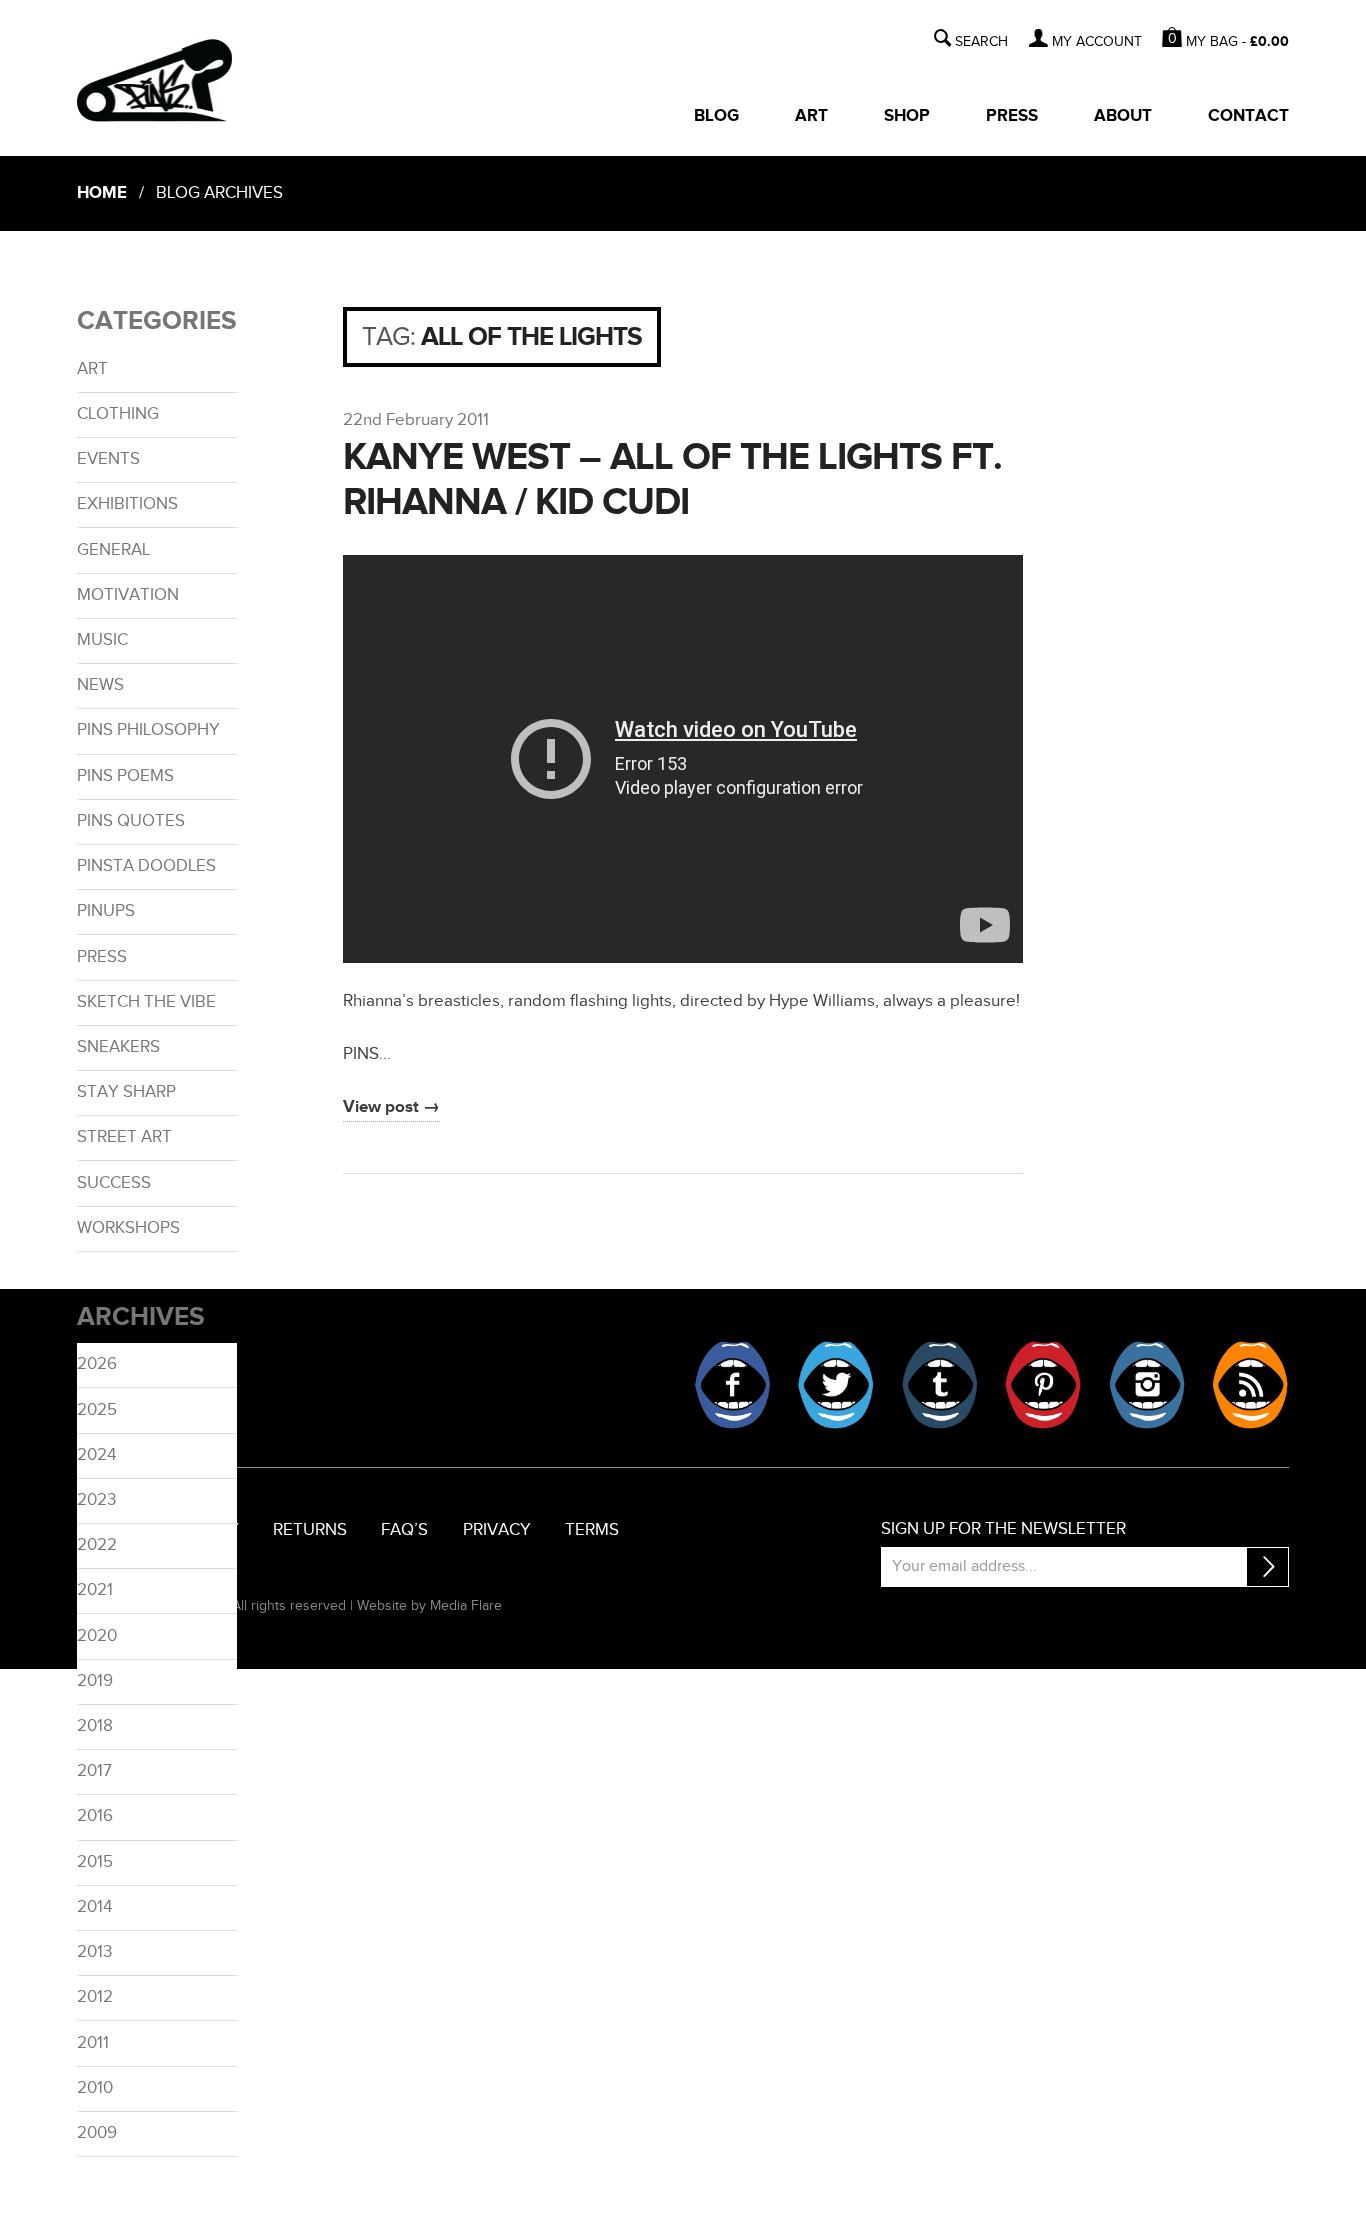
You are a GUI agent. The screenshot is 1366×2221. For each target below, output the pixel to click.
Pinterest (1043, 1385)
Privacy (497, 1530)
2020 (97, 1636)
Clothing (118, 414)
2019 (95, 1681)
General (113, 550)
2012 (95, 1997)
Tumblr (940, 1385)
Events (108, 459)
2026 (97, 1364)
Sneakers (118, 1047)
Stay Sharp (126, 1092)
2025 (97, 1410)
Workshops (128, 1228)
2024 (96, 1455)
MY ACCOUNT (1097, 42)
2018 (95, 1726)
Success (114, 1183)
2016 (95, 1816)
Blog (716, 116)
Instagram (1147, 1385)
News (100, 685)
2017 (94, 1771)
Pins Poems (125, 776)
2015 (95, 1862)
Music (102, 640)
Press (1012, 116)
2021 (95, 1590)
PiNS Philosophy (148, 730)
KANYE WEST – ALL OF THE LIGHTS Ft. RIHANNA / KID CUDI (672, 480)
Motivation (128, 595)
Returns (310, 1530)
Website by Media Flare (429, 1605)
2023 (96, 1500)
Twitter (836, 1385)
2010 (95, 2088)
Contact (1248, 116)
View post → (391, 1107)
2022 (97, 1545)
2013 (94, 1952)
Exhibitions (127, 504)
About (1123, 116)
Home (102, 193)
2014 (94, 1907)
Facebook (733, 1385)
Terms (592, 1530)
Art (811, 116)
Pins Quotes (131, 821)
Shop (907, 116)
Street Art (124, 1137)
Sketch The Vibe (146, 1002)
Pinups (106, 911)
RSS (1250, 1385)
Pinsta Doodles (146, 866)
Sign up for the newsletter (1003, 1529)
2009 (97, 2133)
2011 (93, 2043)
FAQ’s (404, 1530)
